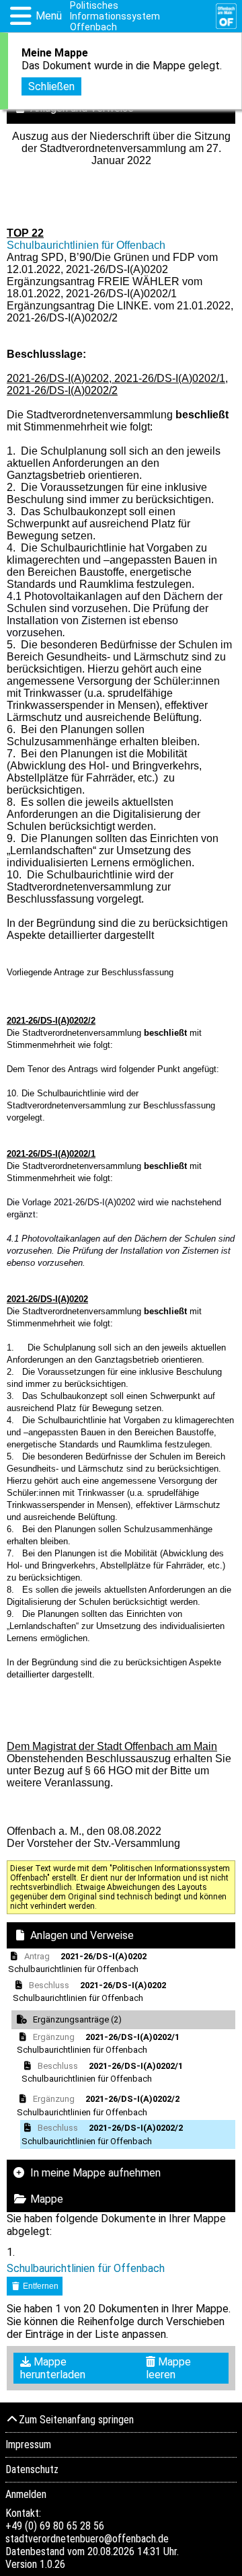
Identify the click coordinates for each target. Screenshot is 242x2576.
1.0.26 (52, 2564)
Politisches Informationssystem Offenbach (115, 16)
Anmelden (26, 2494)
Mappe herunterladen (53, 2368)
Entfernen (40, 2286)
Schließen (51, 86)
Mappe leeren (168, 2368)
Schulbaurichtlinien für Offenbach (86, 245)
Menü (49, 16)
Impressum (28, 2445)
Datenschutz (32, 2469)
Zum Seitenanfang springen (76, 2420)
